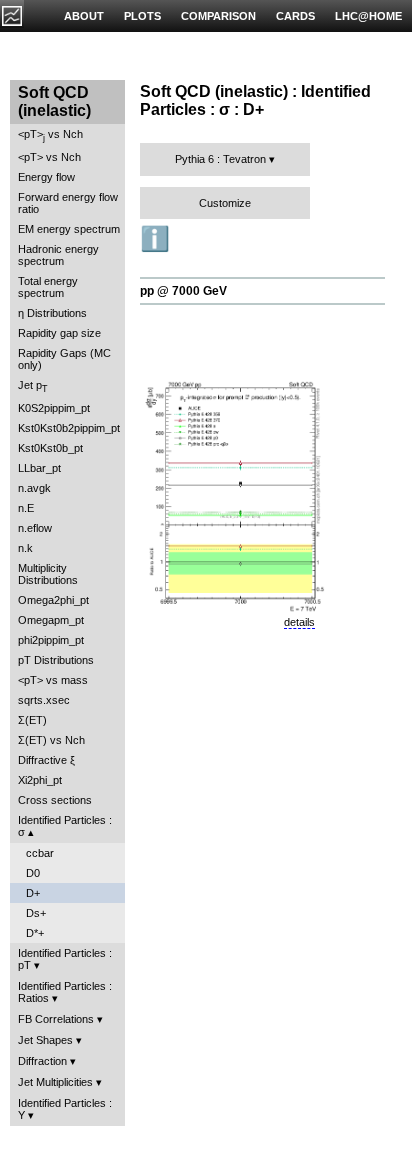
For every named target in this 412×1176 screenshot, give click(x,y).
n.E (26, 508)
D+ (33, 893)
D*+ (35, 933)
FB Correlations (56, 1019)
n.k (25, 548)
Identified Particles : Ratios (65, 992)
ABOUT (84, 16)
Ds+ (36, 913)
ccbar (40, 853)
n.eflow (35, 528)
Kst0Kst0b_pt (50, 448)
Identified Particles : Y (65, 1109)
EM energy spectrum (69, 229)
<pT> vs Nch (50, 135)
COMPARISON (218, 16)
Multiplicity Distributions (48, 574)
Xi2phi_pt (40, 780)
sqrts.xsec (44, 700)
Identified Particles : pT (65, 959)
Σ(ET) (32, 720)
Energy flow (46, 177)
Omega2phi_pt (53, 600)
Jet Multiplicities (55, 1082)
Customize (225, 203)
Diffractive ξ (46, 760)
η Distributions (52, 313)
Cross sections (55, 800)
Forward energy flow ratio (68, 203)
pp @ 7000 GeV (183, 291)
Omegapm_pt (51, 620)
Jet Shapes (45, 1040)
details (299, 622)
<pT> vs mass (53, 680)
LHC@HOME (368, 16)
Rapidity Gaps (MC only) (64, 359)
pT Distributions (56, 660)
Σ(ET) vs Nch (51, 740)
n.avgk (34, 488)
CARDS (295, 16)
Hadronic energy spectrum (58, 255)
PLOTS (142, 16)
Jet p (33, 386)
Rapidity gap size (59, 333)
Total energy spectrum (48, 287)
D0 (33, 873)
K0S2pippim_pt (54, 408)
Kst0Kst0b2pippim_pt (69, 428)
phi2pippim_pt (51, 640)
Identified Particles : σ (65, 826)
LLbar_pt (39, 468)
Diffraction (42, 1061)
